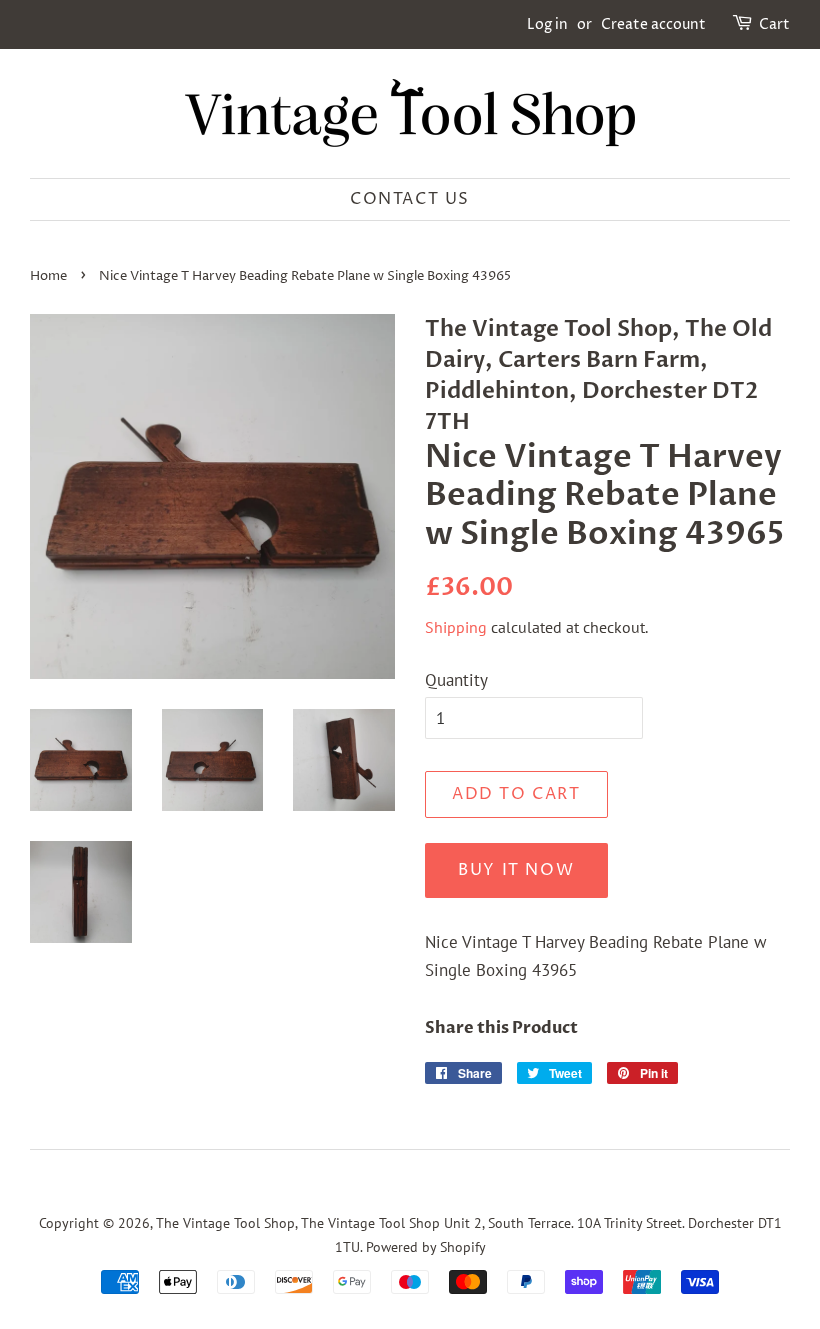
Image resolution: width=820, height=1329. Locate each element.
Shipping (456, 627)
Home (48, 276)
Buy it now (516, 870)
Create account (653, 24)
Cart (774, 24)
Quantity (456, 680)
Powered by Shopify (426, 1246)
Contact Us (410, 199)
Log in (547, 24)
